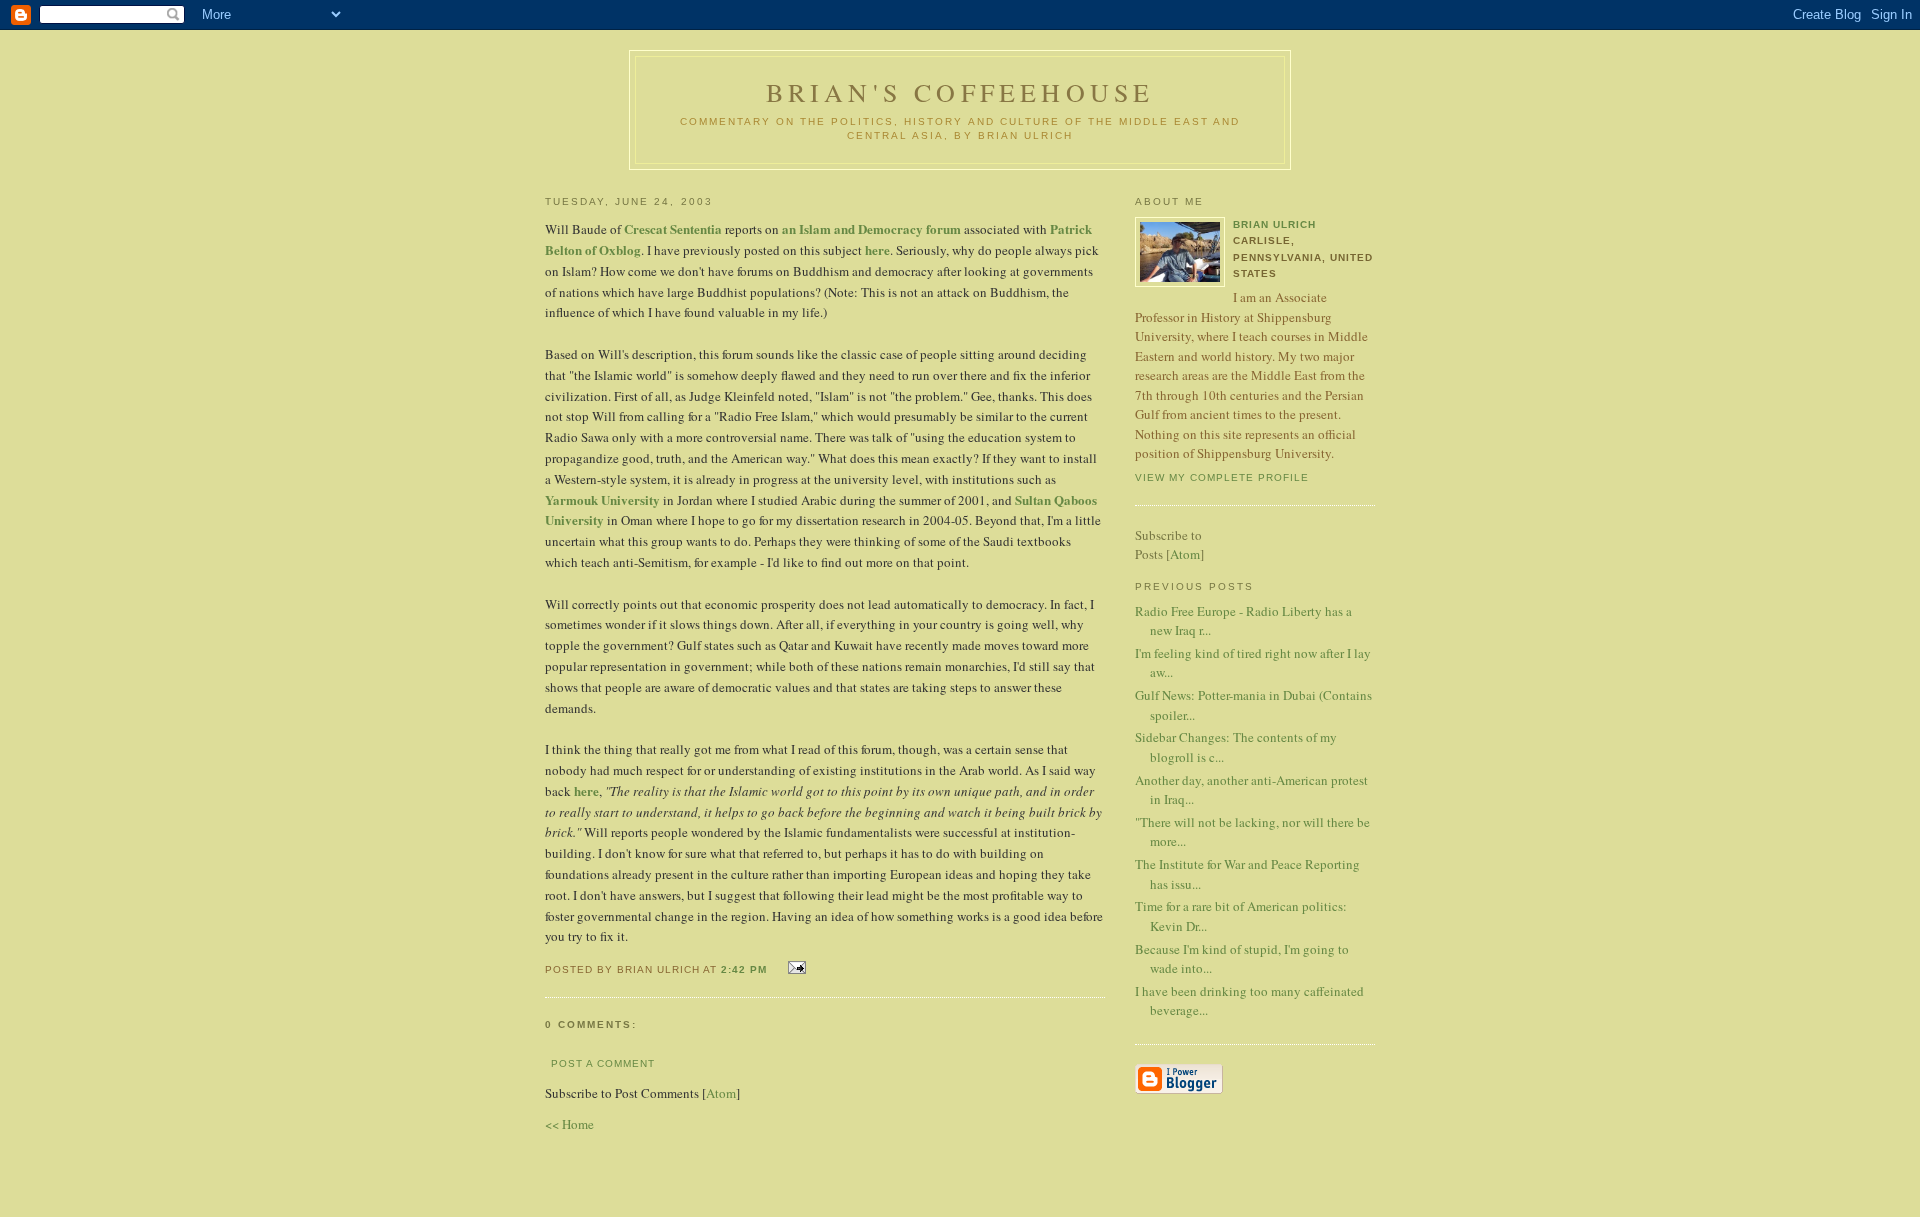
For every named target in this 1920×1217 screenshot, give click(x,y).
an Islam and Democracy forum (871, 228)
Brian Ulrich (1274, 224)
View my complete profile (1222, 477)
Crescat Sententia (673, 228)
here (877, 249)
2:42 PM (746, 969)
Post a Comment (603, 1063)
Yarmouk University (602, 499)
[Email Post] (794, 967)
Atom (721, 1093)
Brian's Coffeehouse (960, 92)
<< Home (569, 1124)
